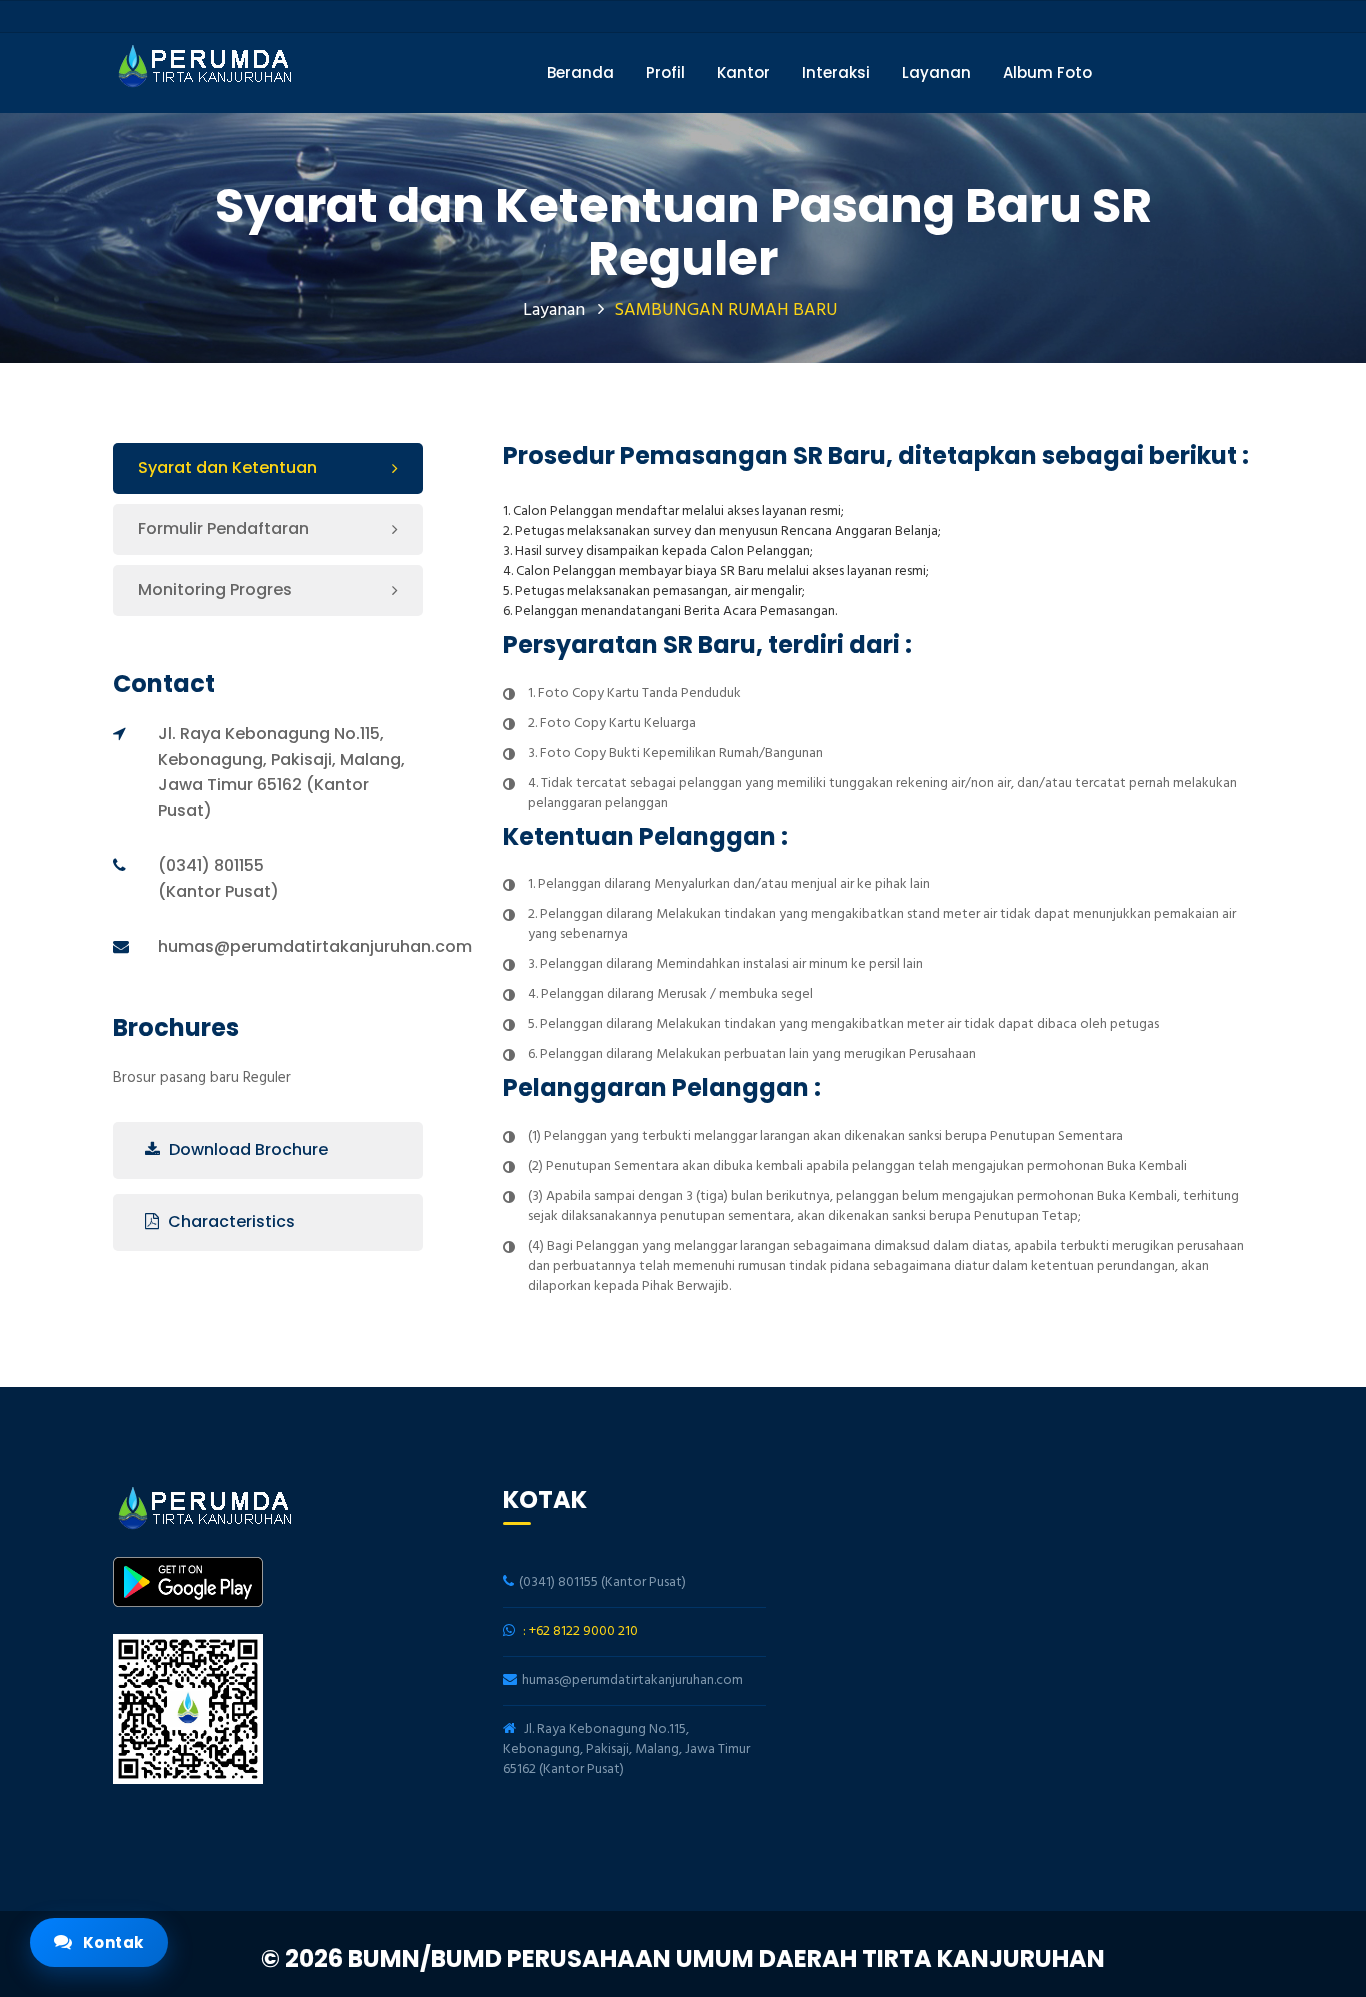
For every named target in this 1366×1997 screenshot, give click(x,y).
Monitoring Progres (215, 589)
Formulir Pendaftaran (223, 528)
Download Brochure (246, 1149)
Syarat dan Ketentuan (227, 467)
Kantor (743, 72)
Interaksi (836, 72)
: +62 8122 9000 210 (580, 1631)
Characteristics (229, 1221)
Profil (665, 72)
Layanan (936, 72)
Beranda (580, 72)
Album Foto (1047, 72)
